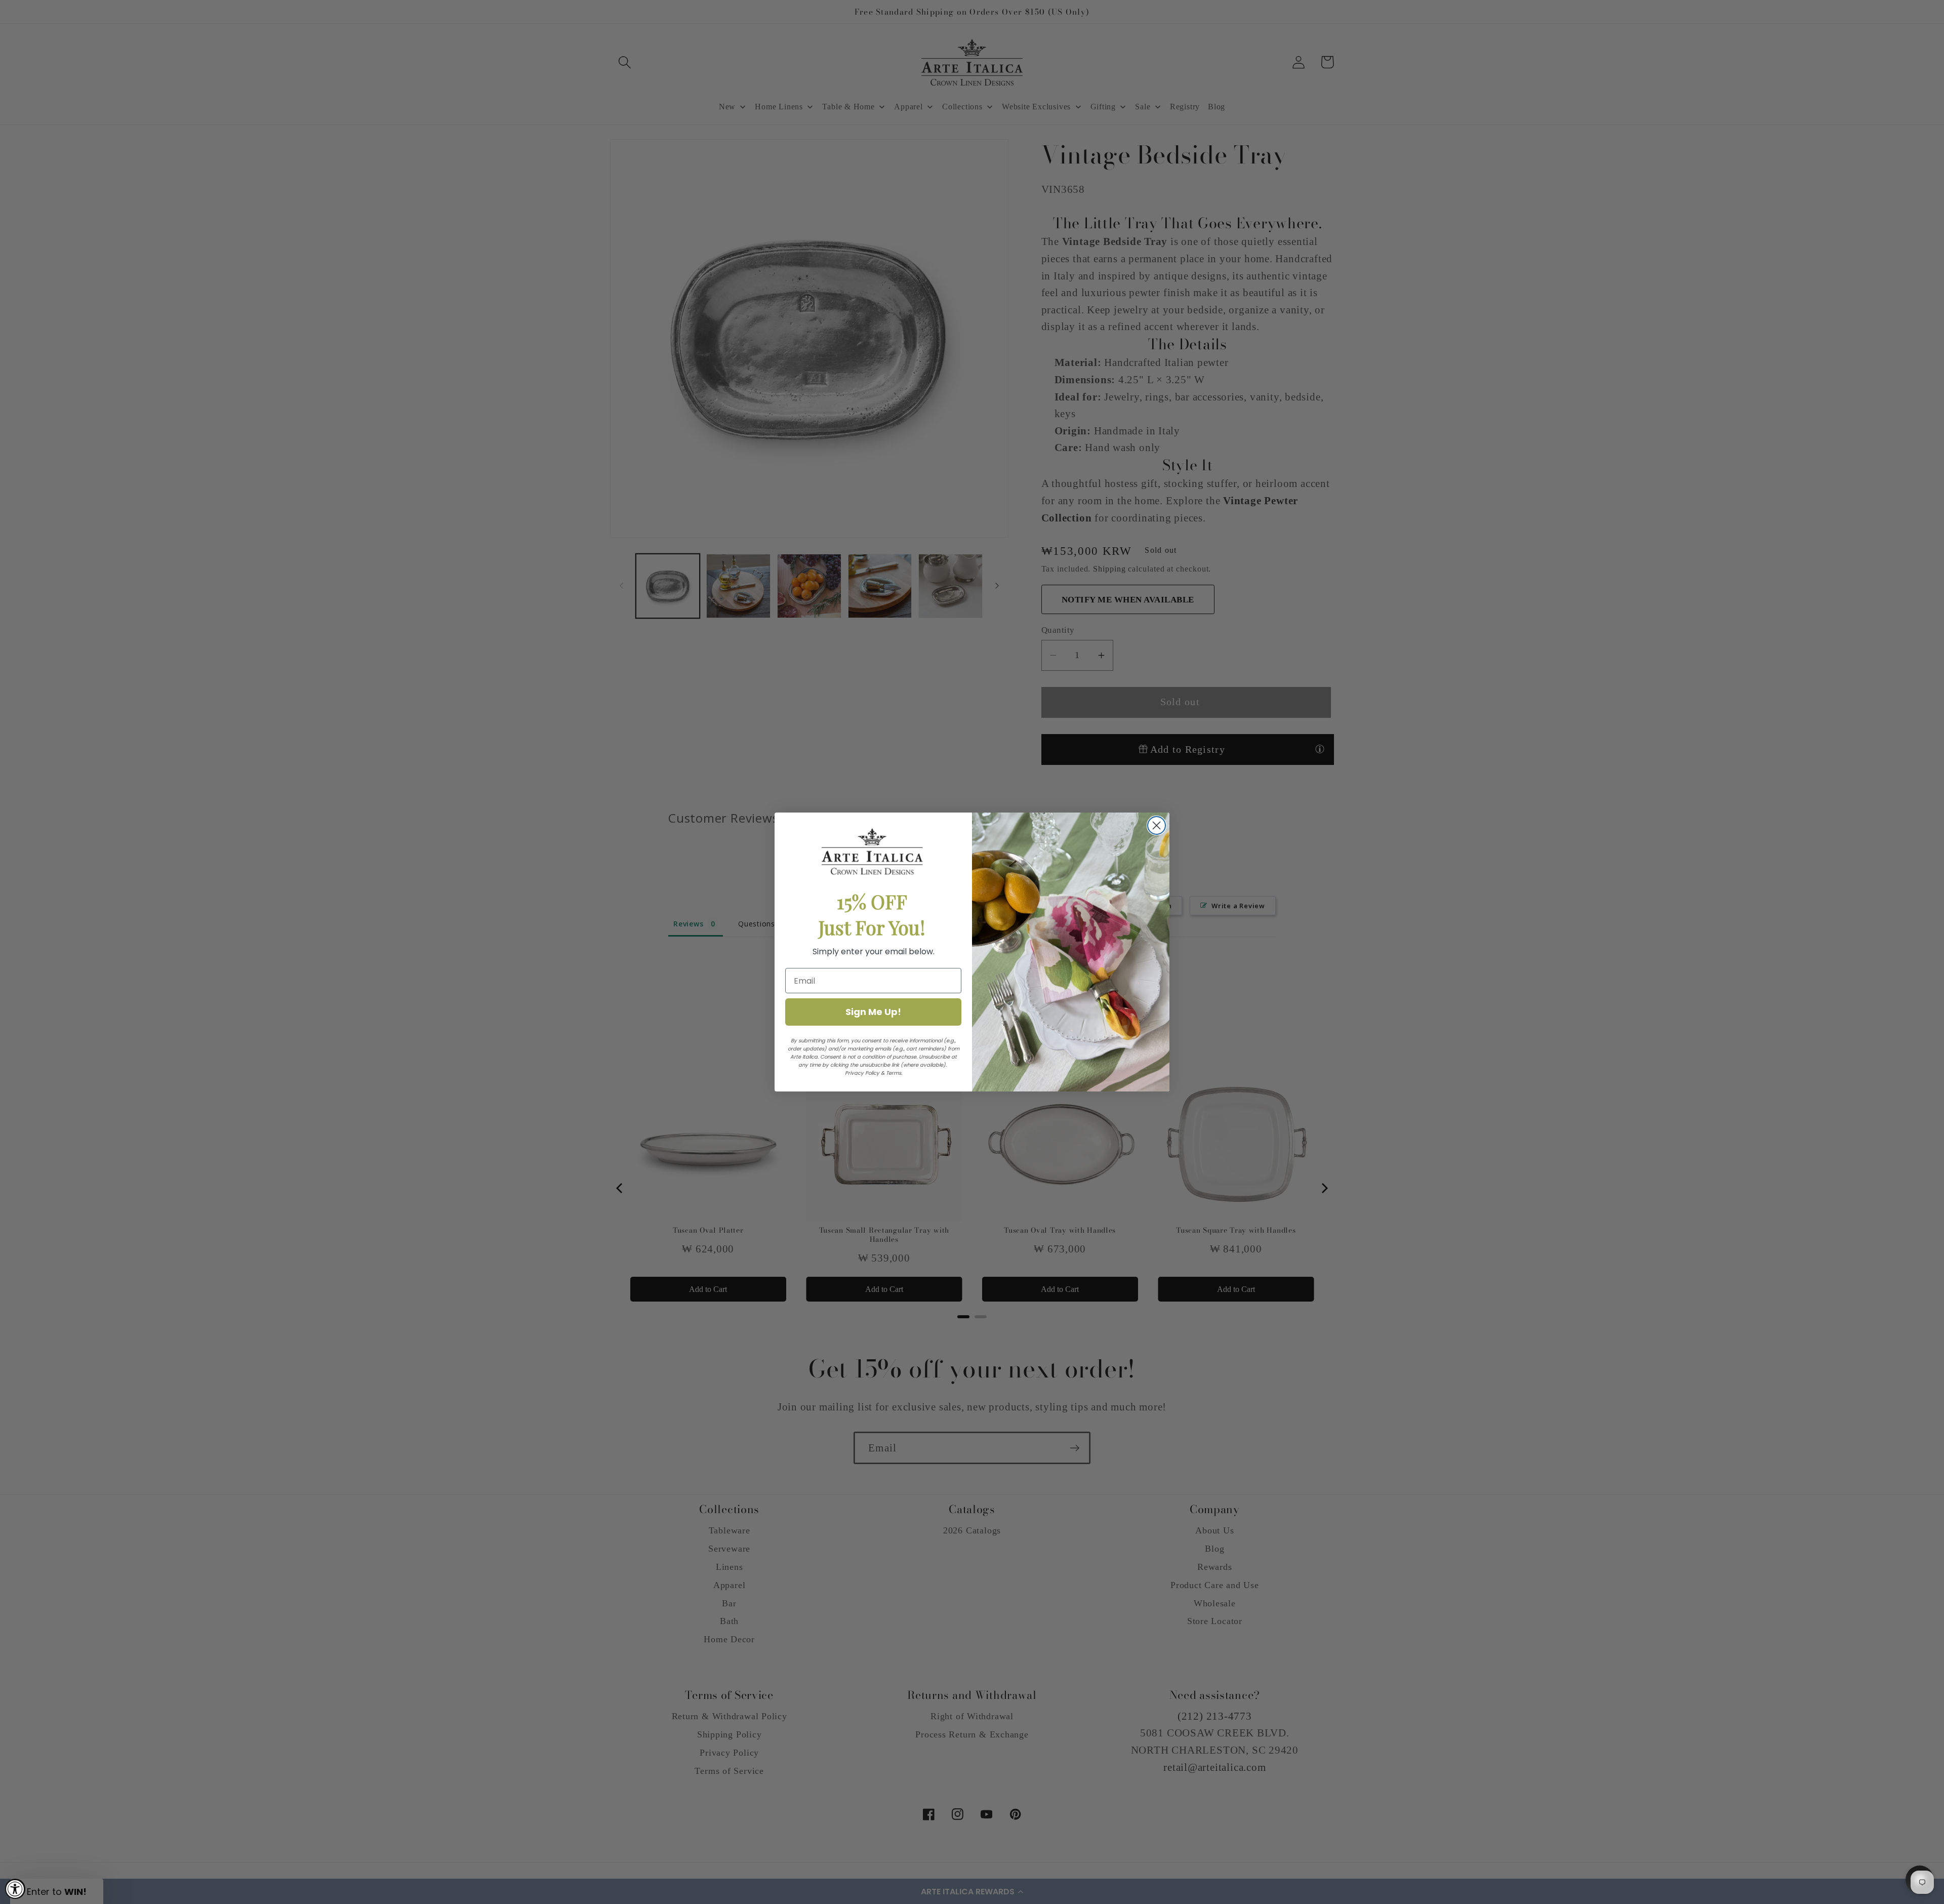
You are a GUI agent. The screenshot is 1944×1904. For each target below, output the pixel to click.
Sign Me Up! (873, 1012)
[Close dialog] (1157, 825)
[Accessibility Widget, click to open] (15, 1889)
